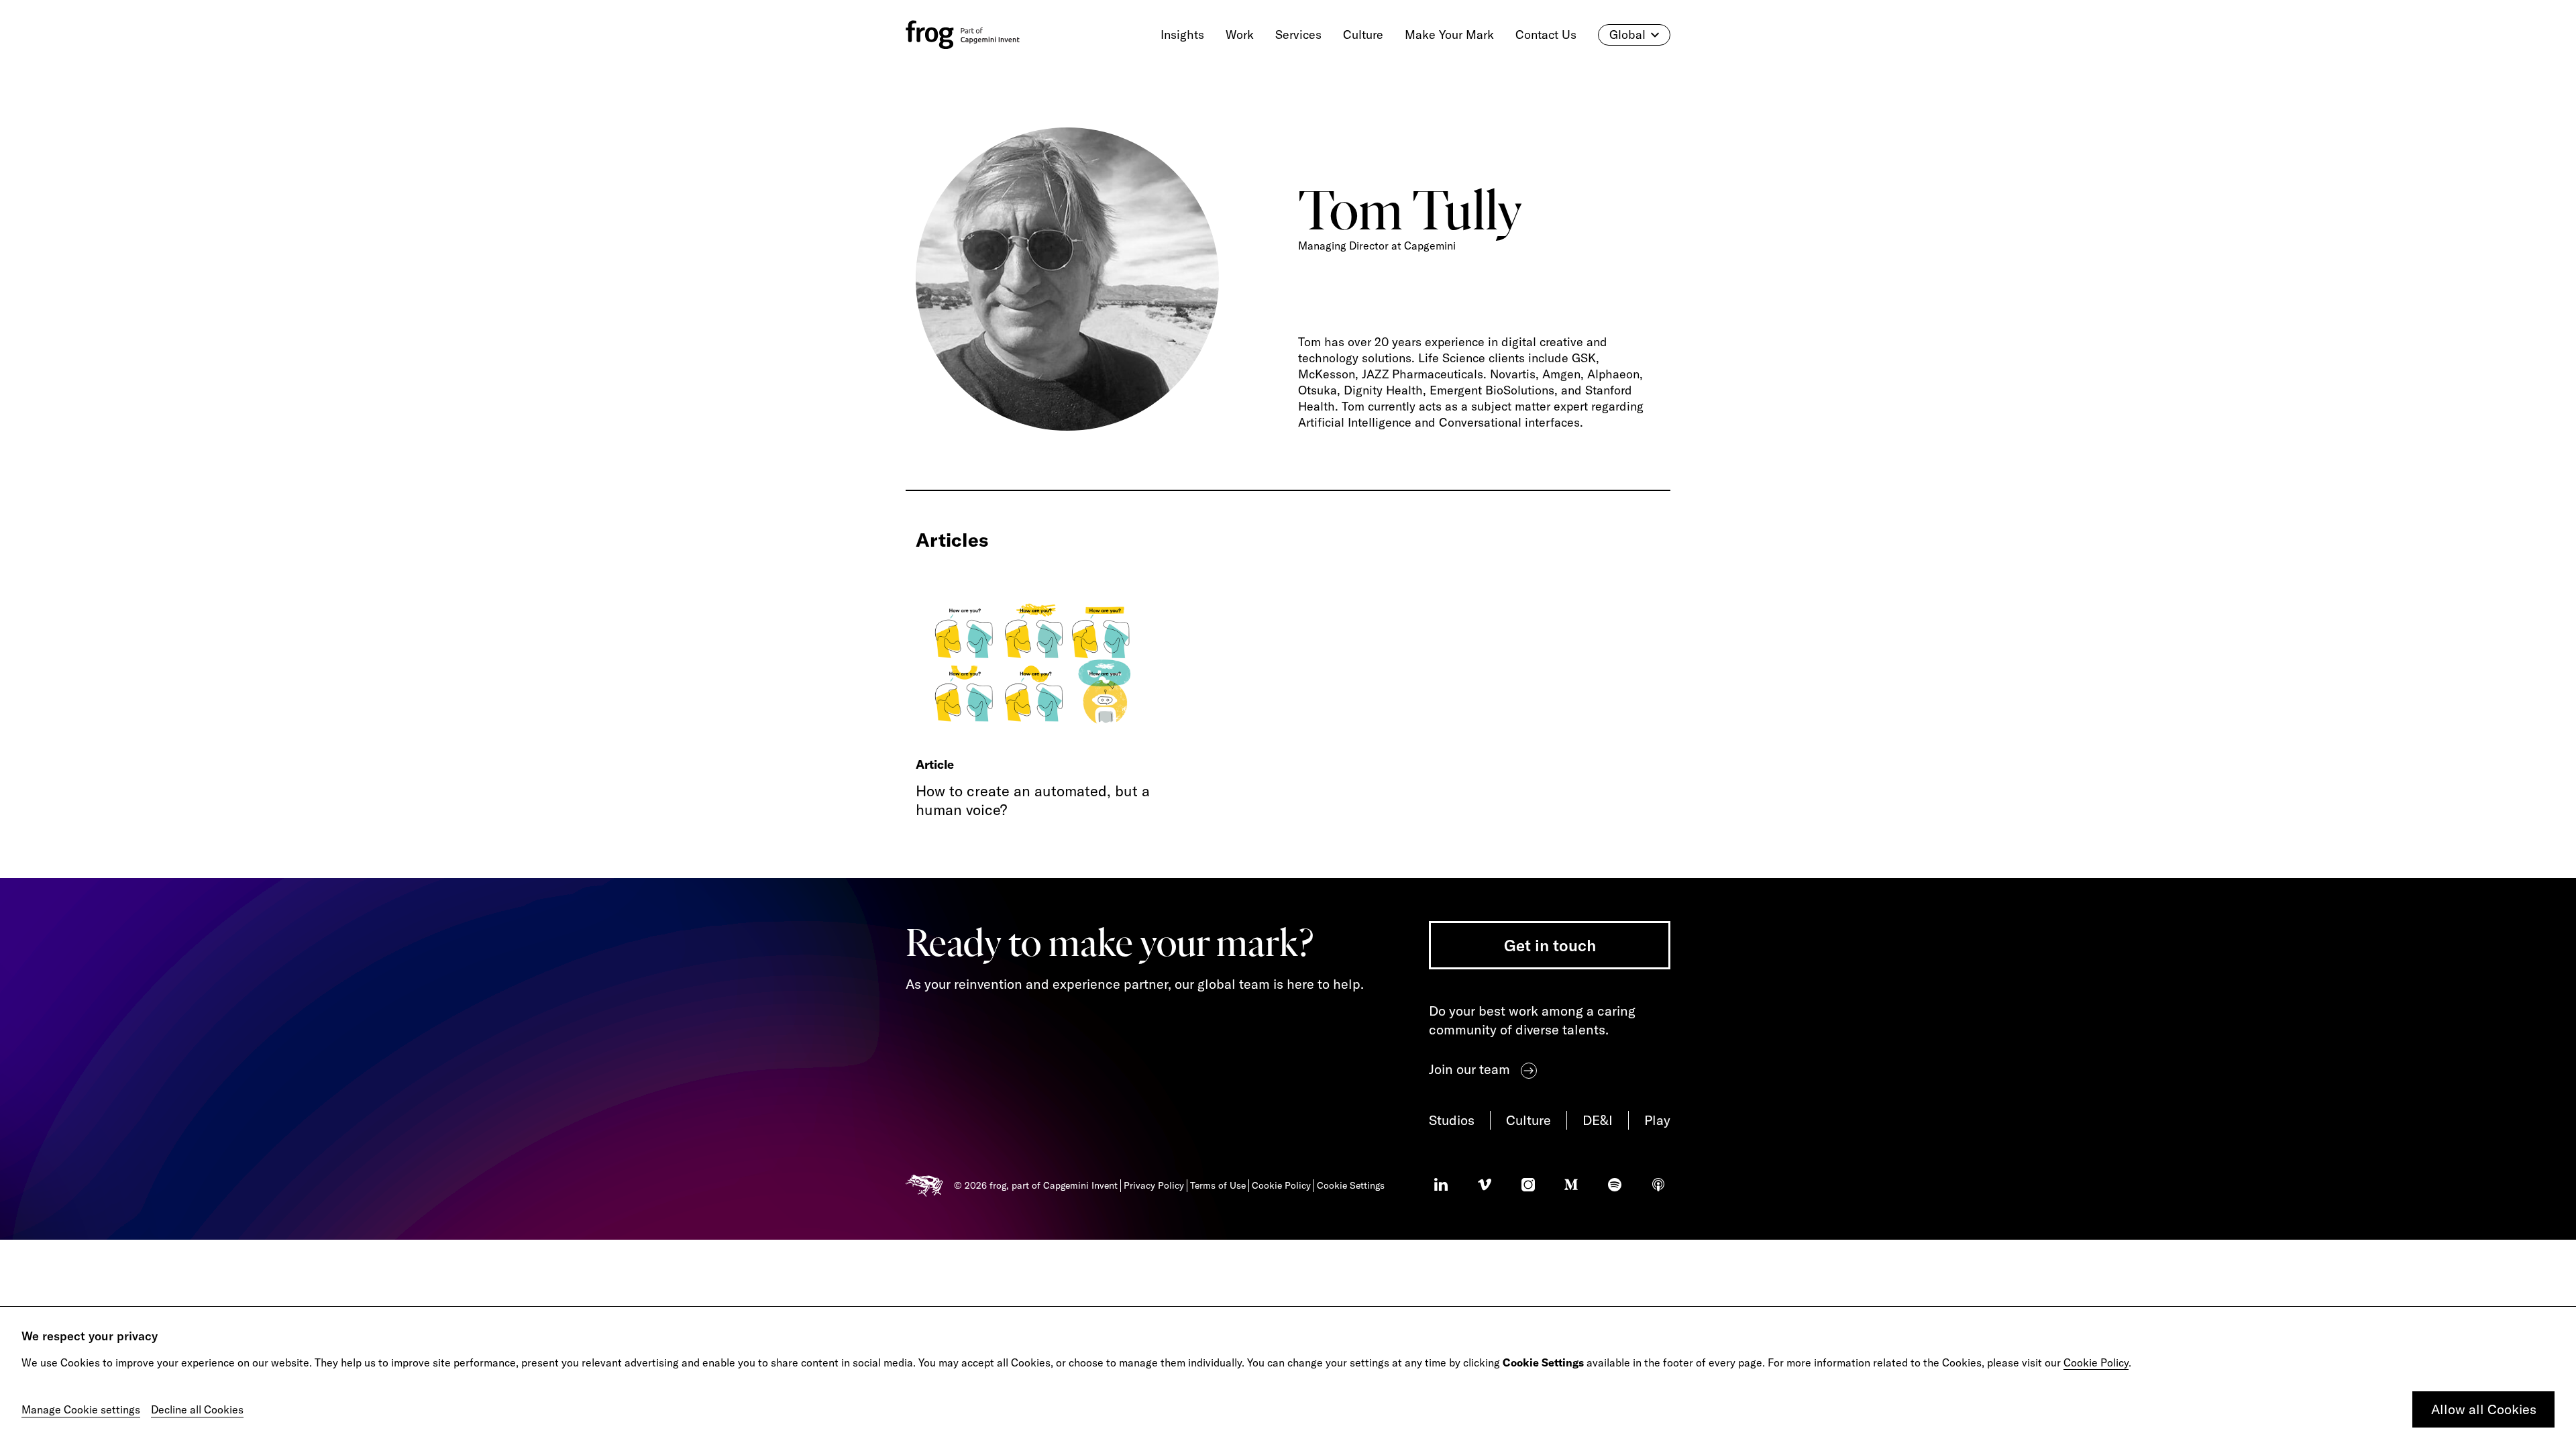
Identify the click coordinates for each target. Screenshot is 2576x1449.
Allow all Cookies (2484, 1409)
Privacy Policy (1154, 1185)
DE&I (1598, 1120)
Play (1657, 1120)
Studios (1452, 1120)
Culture (1528, 1120)
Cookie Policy (2096, 1362)
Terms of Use (1218, 1185)
